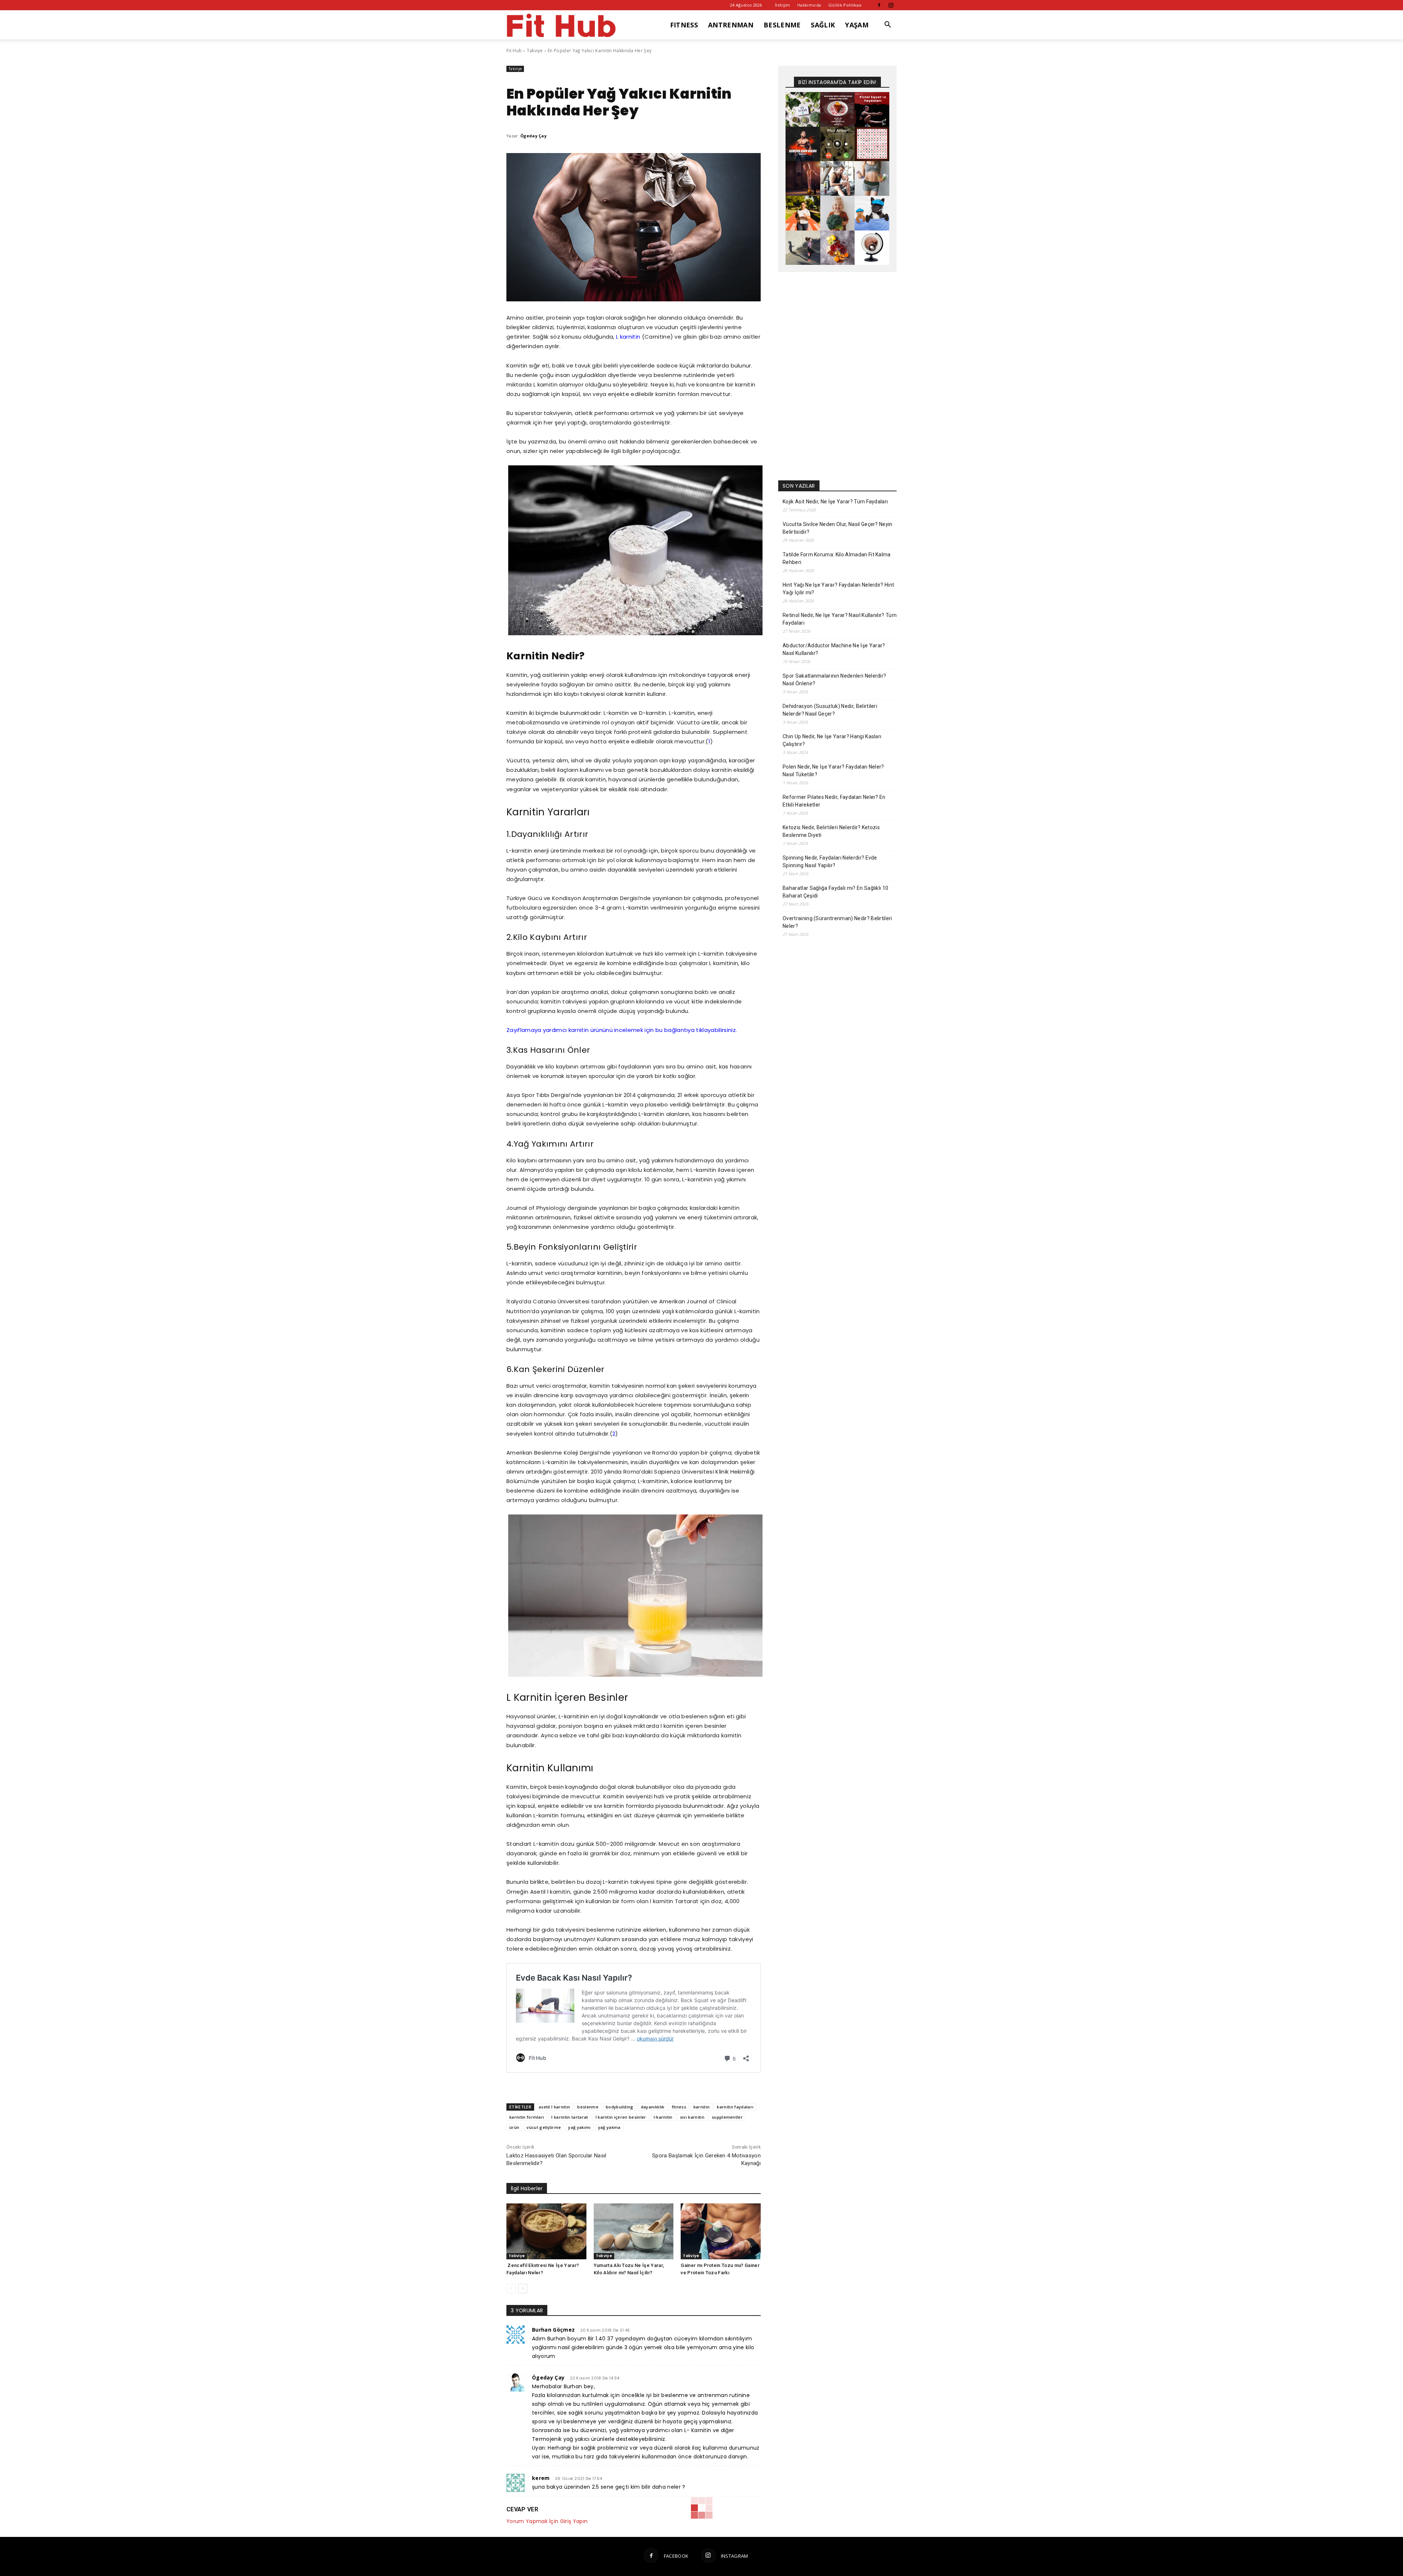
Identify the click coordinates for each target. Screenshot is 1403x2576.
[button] (888, 25)
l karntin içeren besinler (621, 2117)
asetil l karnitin (554, 2107)
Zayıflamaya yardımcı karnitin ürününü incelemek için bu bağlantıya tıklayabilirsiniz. (622, 1030)
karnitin (702, 2107)
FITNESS (684, 25)
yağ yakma (609, 2127)
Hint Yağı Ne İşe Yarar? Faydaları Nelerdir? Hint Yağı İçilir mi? (838, 589)
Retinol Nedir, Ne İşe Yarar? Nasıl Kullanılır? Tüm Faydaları (840, 619)
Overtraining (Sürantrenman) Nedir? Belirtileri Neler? (837, 922)
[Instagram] (891, 5)
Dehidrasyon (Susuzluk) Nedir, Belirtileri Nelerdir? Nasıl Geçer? (830, 710)
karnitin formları (527, 2117)
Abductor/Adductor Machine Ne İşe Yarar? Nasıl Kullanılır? (834, 649)
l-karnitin (663, 2117)
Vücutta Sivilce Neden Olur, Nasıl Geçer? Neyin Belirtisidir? (838, 528)
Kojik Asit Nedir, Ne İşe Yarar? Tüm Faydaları (835, 502)
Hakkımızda (809, 5)
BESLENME (782, 25)
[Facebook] (879, 5)
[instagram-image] (803, 109)
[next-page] (523, 2289)
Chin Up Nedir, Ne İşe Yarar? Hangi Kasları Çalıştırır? (832, 740)
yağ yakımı (579, 2127)
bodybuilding (620, 2107)
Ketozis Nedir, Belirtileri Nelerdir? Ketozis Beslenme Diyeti (831, 831)
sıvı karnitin (692, 2117)
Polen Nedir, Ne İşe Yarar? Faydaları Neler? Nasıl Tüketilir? (833, 771)
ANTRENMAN (731, 25)
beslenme (588, 2107)
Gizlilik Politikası (845, 5)
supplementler (727, 2117)
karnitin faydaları (735, 2107)
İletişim (783, 5)
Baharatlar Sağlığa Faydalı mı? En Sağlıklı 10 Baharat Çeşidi (835, 892)
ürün (514, 2127)
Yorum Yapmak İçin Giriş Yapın (547, 2521)
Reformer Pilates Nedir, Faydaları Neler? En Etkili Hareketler (834, 801)
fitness (679, 2107)
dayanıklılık (653, 2107)
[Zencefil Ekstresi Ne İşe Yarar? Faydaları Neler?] (546, 2231)
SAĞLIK (823, 25)
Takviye (535, 51)
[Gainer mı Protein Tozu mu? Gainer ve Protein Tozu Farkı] (721, 2231)
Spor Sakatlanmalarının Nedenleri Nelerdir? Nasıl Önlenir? (834, 680)
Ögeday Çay (533, 136)
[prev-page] (511, 2289)
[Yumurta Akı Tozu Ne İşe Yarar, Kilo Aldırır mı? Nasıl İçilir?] (634, 2231)
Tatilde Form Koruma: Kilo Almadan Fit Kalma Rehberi (837, 558)
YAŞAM (857, 25)
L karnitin (629, 337)
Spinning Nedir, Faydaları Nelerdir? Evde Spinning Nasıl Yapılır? (830, 862)
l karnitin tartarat (570, 2117)
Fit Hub (514, 51)
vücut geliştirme (544, 2127)
